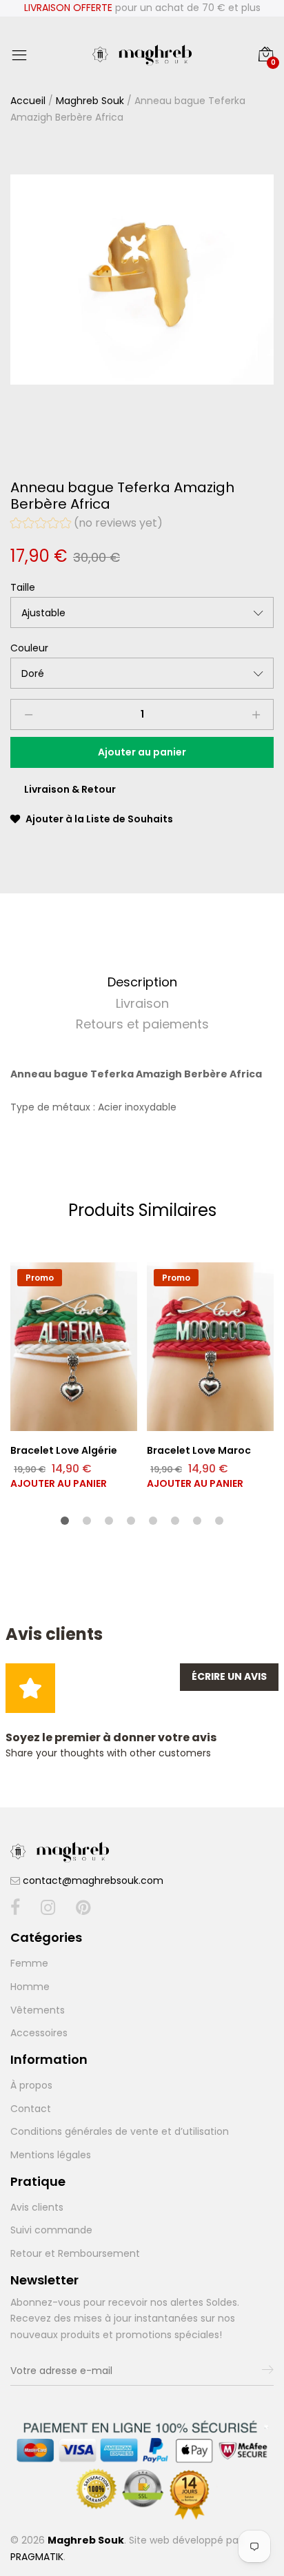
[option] (142, 280)
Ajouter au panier (59, 1483)
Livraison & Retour (70, 789)
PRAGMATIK (37, 2557)
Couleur (29, 648)
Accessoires (39, 2033)
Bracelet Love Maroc (199, 1450)
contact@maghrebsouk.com (93, 1880)
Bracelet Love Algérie (64, 1450)
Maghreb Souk (90, 101)
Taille (23, 587)
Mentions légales (51, 2155)
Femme (29, 1963)
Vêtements (38, 2010)
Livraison (142, 1003)
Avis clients (37, 2207)
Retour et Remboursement (75, 2253)
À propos (31, 2085)
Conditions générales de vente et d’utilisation (120, 2131)
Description (142, 982)
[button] (87, 525)
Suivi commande (51, 2230)
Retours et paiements (142, 1024)
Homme (30, 1987)
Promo (40, 1278)
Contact (31, 2109)
